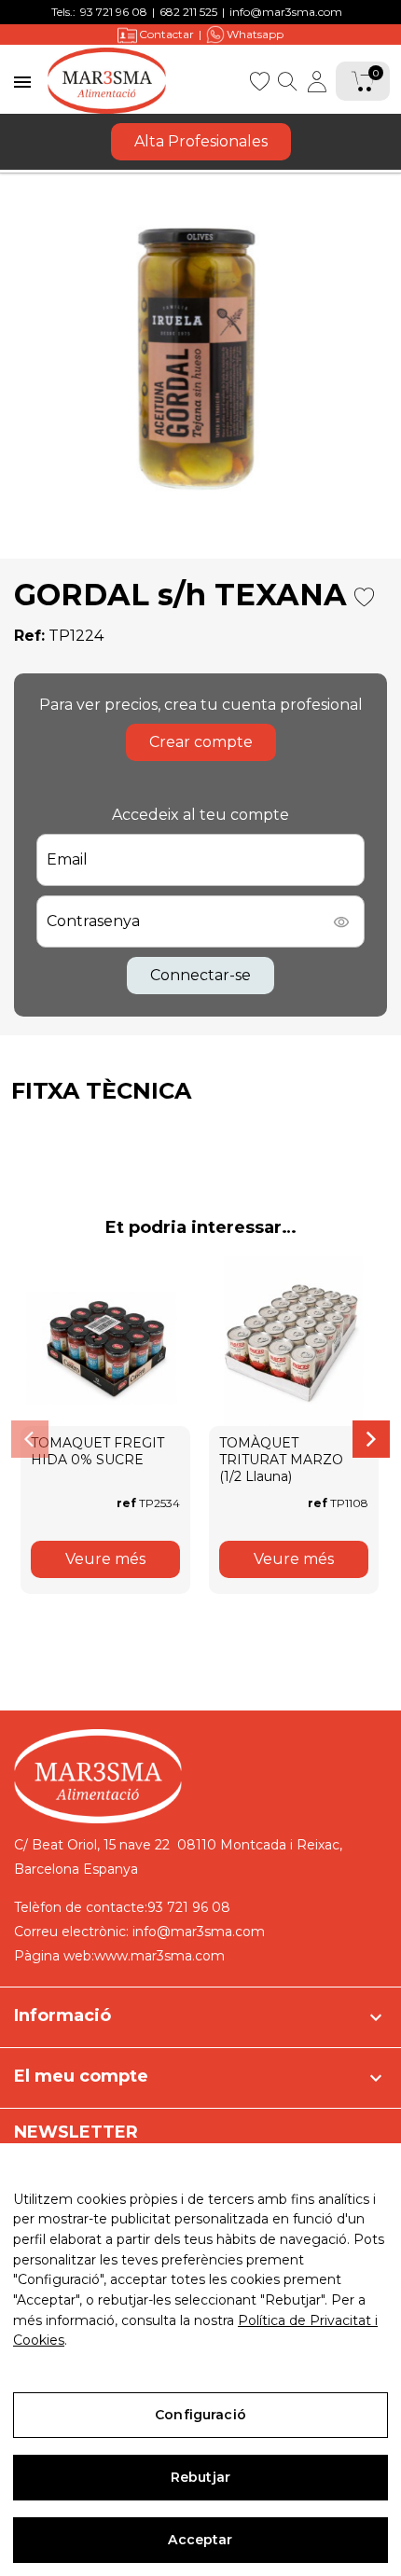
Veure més (105, 1559)
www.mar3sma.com (159, 1956)
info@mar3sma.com (286, 12)
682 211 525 (188, 12)
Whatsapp (255, 34)
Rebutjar (200, 2477)
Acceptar (200, 2540)
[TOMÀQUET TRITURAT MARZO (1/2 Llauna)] (294, 1341)
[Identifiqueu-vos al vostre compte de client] (317, 81)
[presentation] (30, 1439)
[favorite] (259, 80)
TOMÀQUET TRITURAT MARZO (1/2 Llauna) (281, 1460)
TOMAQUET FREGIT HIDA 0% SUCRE (97, 1451)
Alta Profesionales (201, 141)
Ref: (29, 636)
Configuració (200, 2415)
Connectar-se (200, 975)
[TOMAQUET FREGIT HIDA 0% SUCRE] (105, 1341)
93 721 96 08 (114, 12)
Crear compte (201, 742)
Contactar (166, 34)
